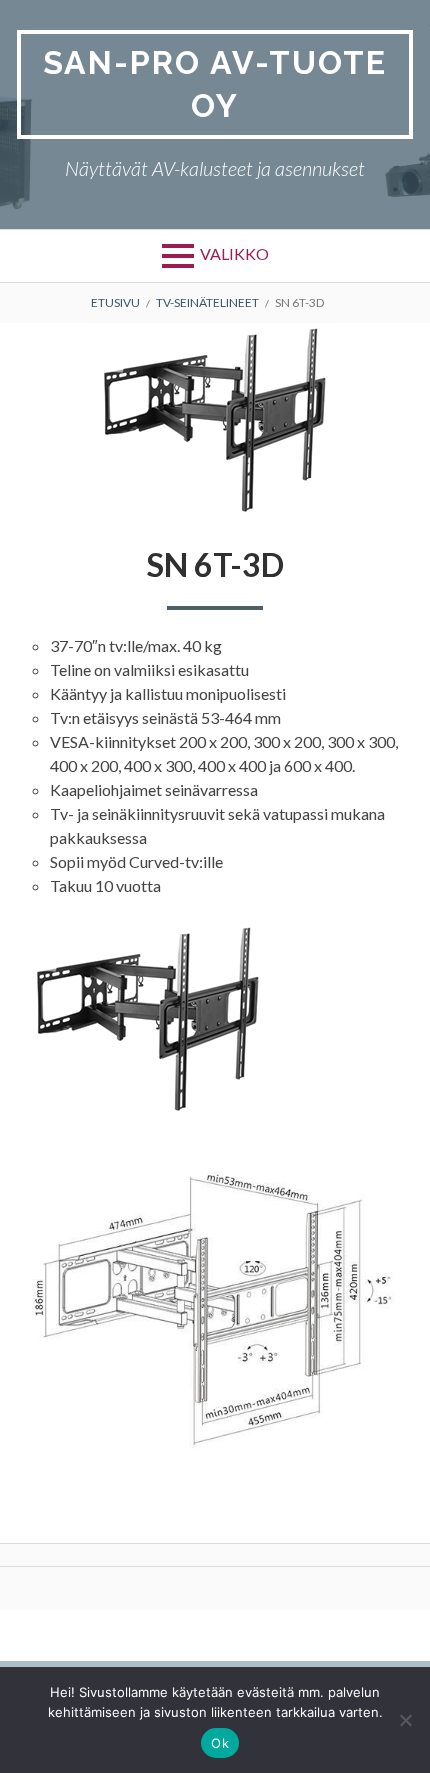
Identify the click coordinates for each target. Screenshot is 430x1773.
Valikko (234, 253)
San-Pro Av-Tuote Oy (215, 84)
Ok (220, 1743)
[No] (405, 1720)
